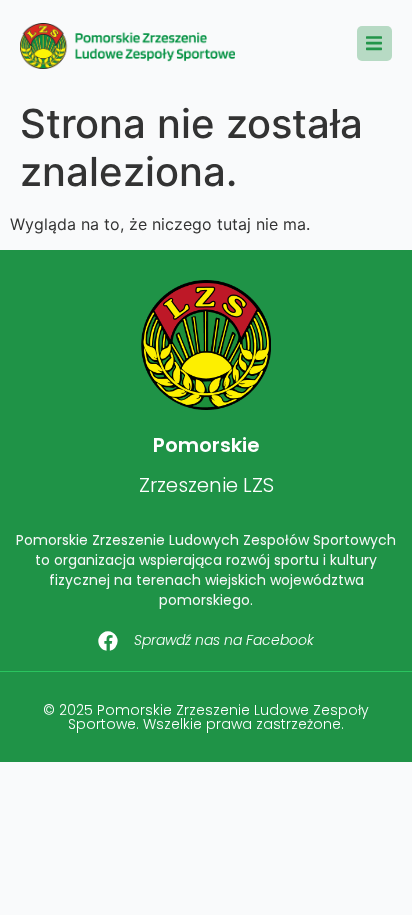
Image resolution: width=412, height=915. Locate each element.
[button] (374, 43)
